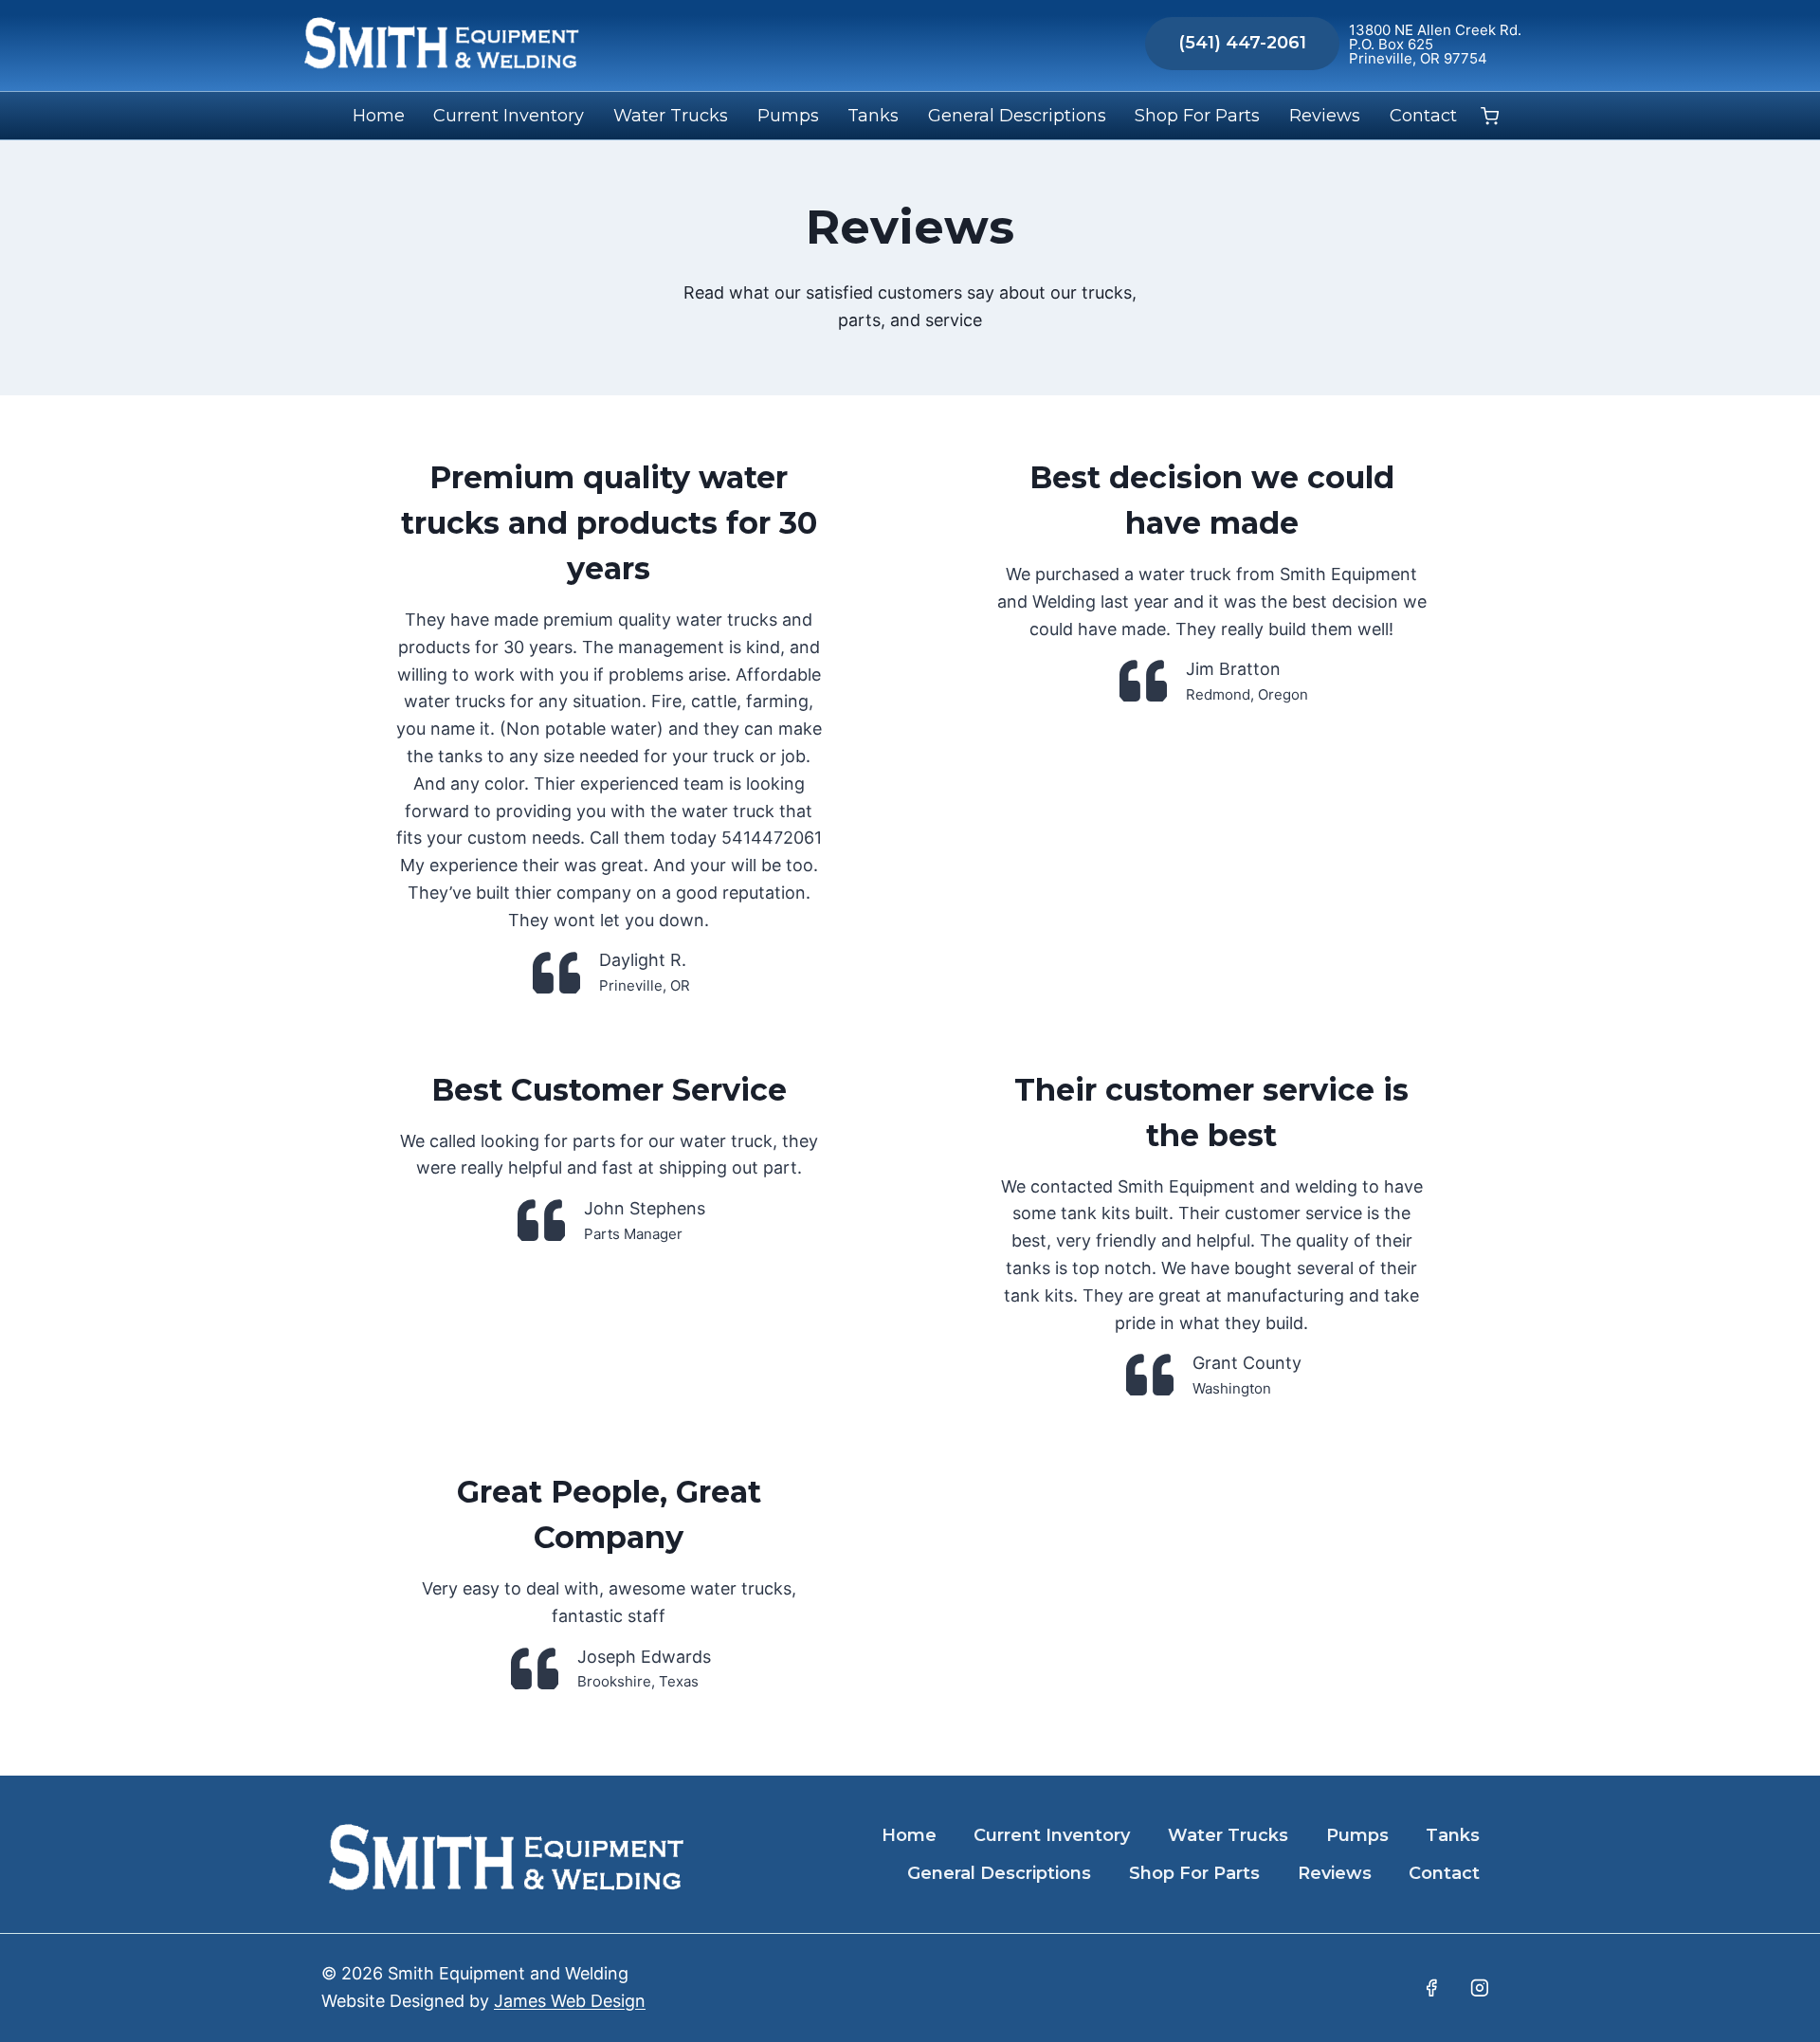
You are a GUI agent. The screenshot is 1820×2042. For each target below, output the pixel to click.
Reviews (1325, 116)
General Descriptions (1017, 116)
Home (379, 116)
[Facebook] (1431, 1988)
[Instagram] (1480, 1988)
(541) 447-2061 (1242, 43)
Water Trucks (671, 116)
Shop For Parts (1197, 116)
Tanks (873, 116)
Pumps (788, 116)
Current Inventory (509, 116)
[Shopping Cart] (1490, 116)
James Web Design (570, 2001)
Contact (1423, 116)
